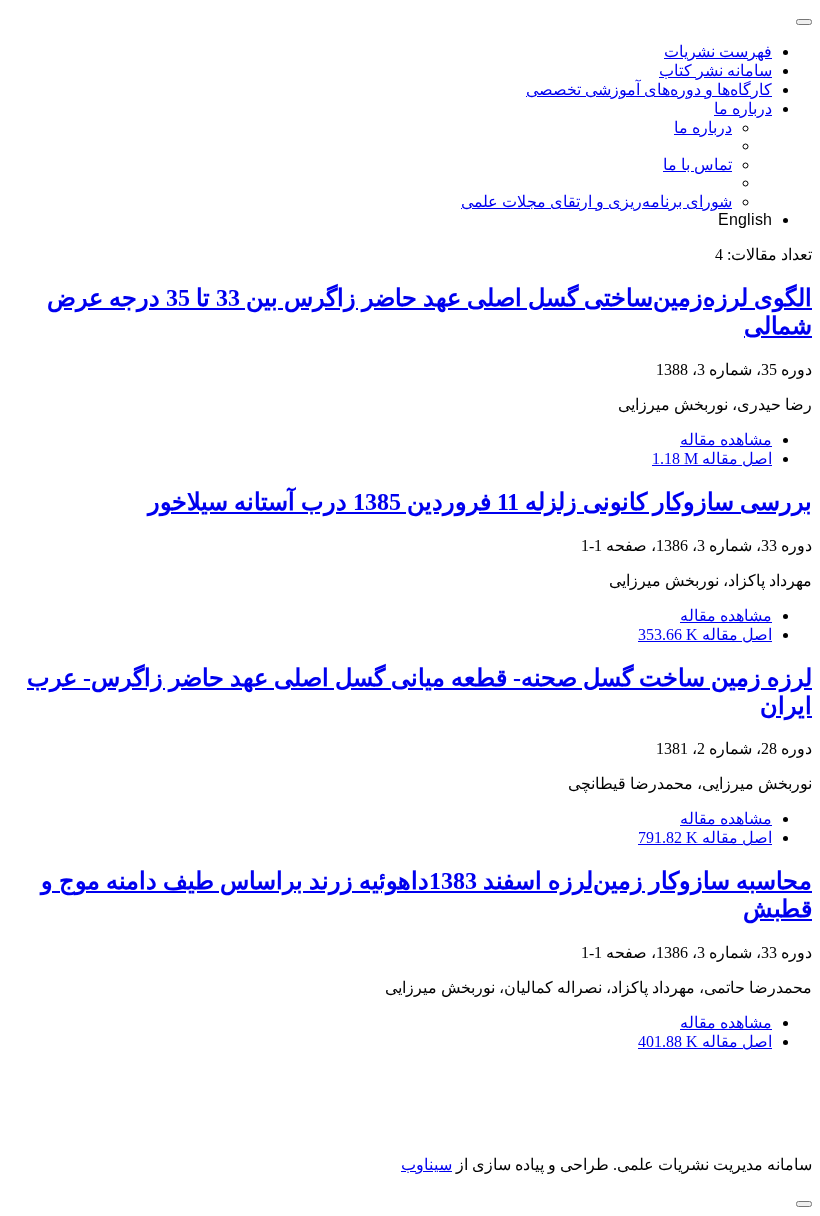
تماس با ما (697, 164)
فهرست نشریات (718, 51)
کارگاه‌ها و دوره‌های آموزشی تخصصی (649, 89)
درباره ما (743, 108)
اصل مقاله (712, 458)
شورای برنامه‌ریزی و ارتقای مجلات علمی (596, 201)
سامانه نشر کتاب (715, 70)
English (745, 219)
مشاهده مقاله (726, 439)
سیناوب (426, 1164)
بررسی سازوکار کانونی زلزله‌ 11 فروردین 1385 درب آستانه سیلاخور (480, 502)
